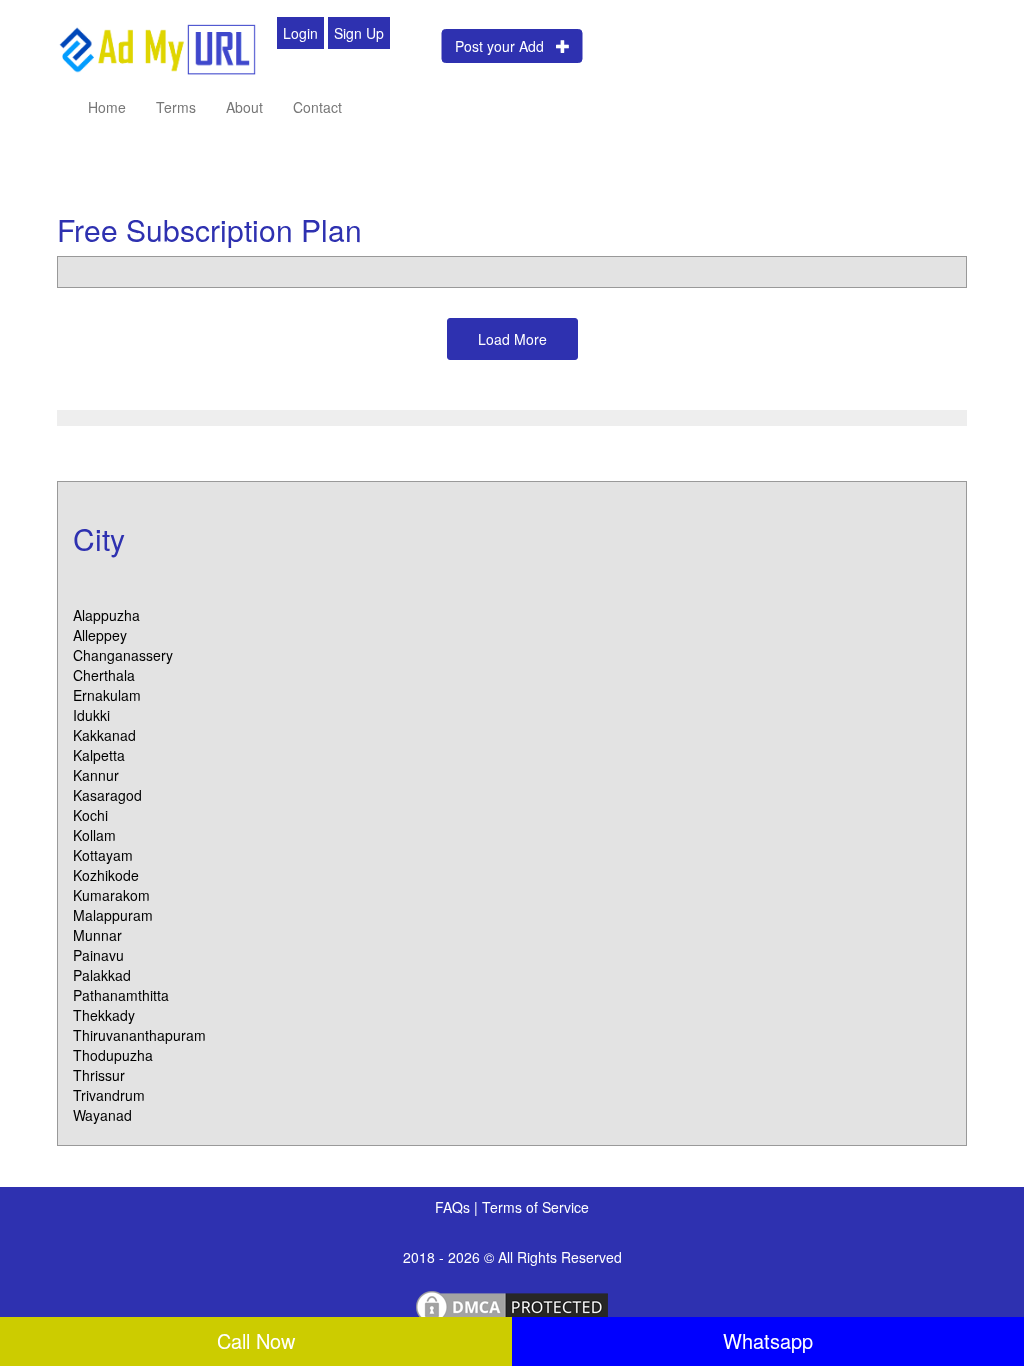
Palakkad (102, 975)
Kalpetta (99, 755)
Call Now (256, 1340)
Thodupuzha (113, 1055)
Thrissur (99, 1075)
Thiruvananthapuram (139, 1035)
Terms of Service (535, 1207)
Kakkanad (104, 735)
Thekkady (104, 1015)
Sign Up (359, 33)
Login (300, 33)
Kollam (94, 835)
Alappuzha (106, 615)
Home (107, 107)
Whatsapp (768, 1340)
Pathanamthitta (121, 995)
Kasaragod (107, 795)
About (244, 107)
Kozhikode (106, 875)
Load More (512, 339)
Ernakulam (107, 695)
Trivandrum (109, 1095)
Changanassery (123, 655)
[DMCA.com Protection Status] (512, 1305)
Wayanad (102, 1115)
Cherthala (104, 675)
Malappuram (113, 915)
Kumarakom (111, 895)
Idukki (91, 715)
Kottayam (103, 855)
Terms (176, 107)
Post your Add (505, 46)
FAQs (454, 1207)
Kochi (90, 815)
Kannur (96, 775)
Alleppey (100, 635)
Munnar (97, 935)
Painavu (98, 955)
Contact (317, 107)
